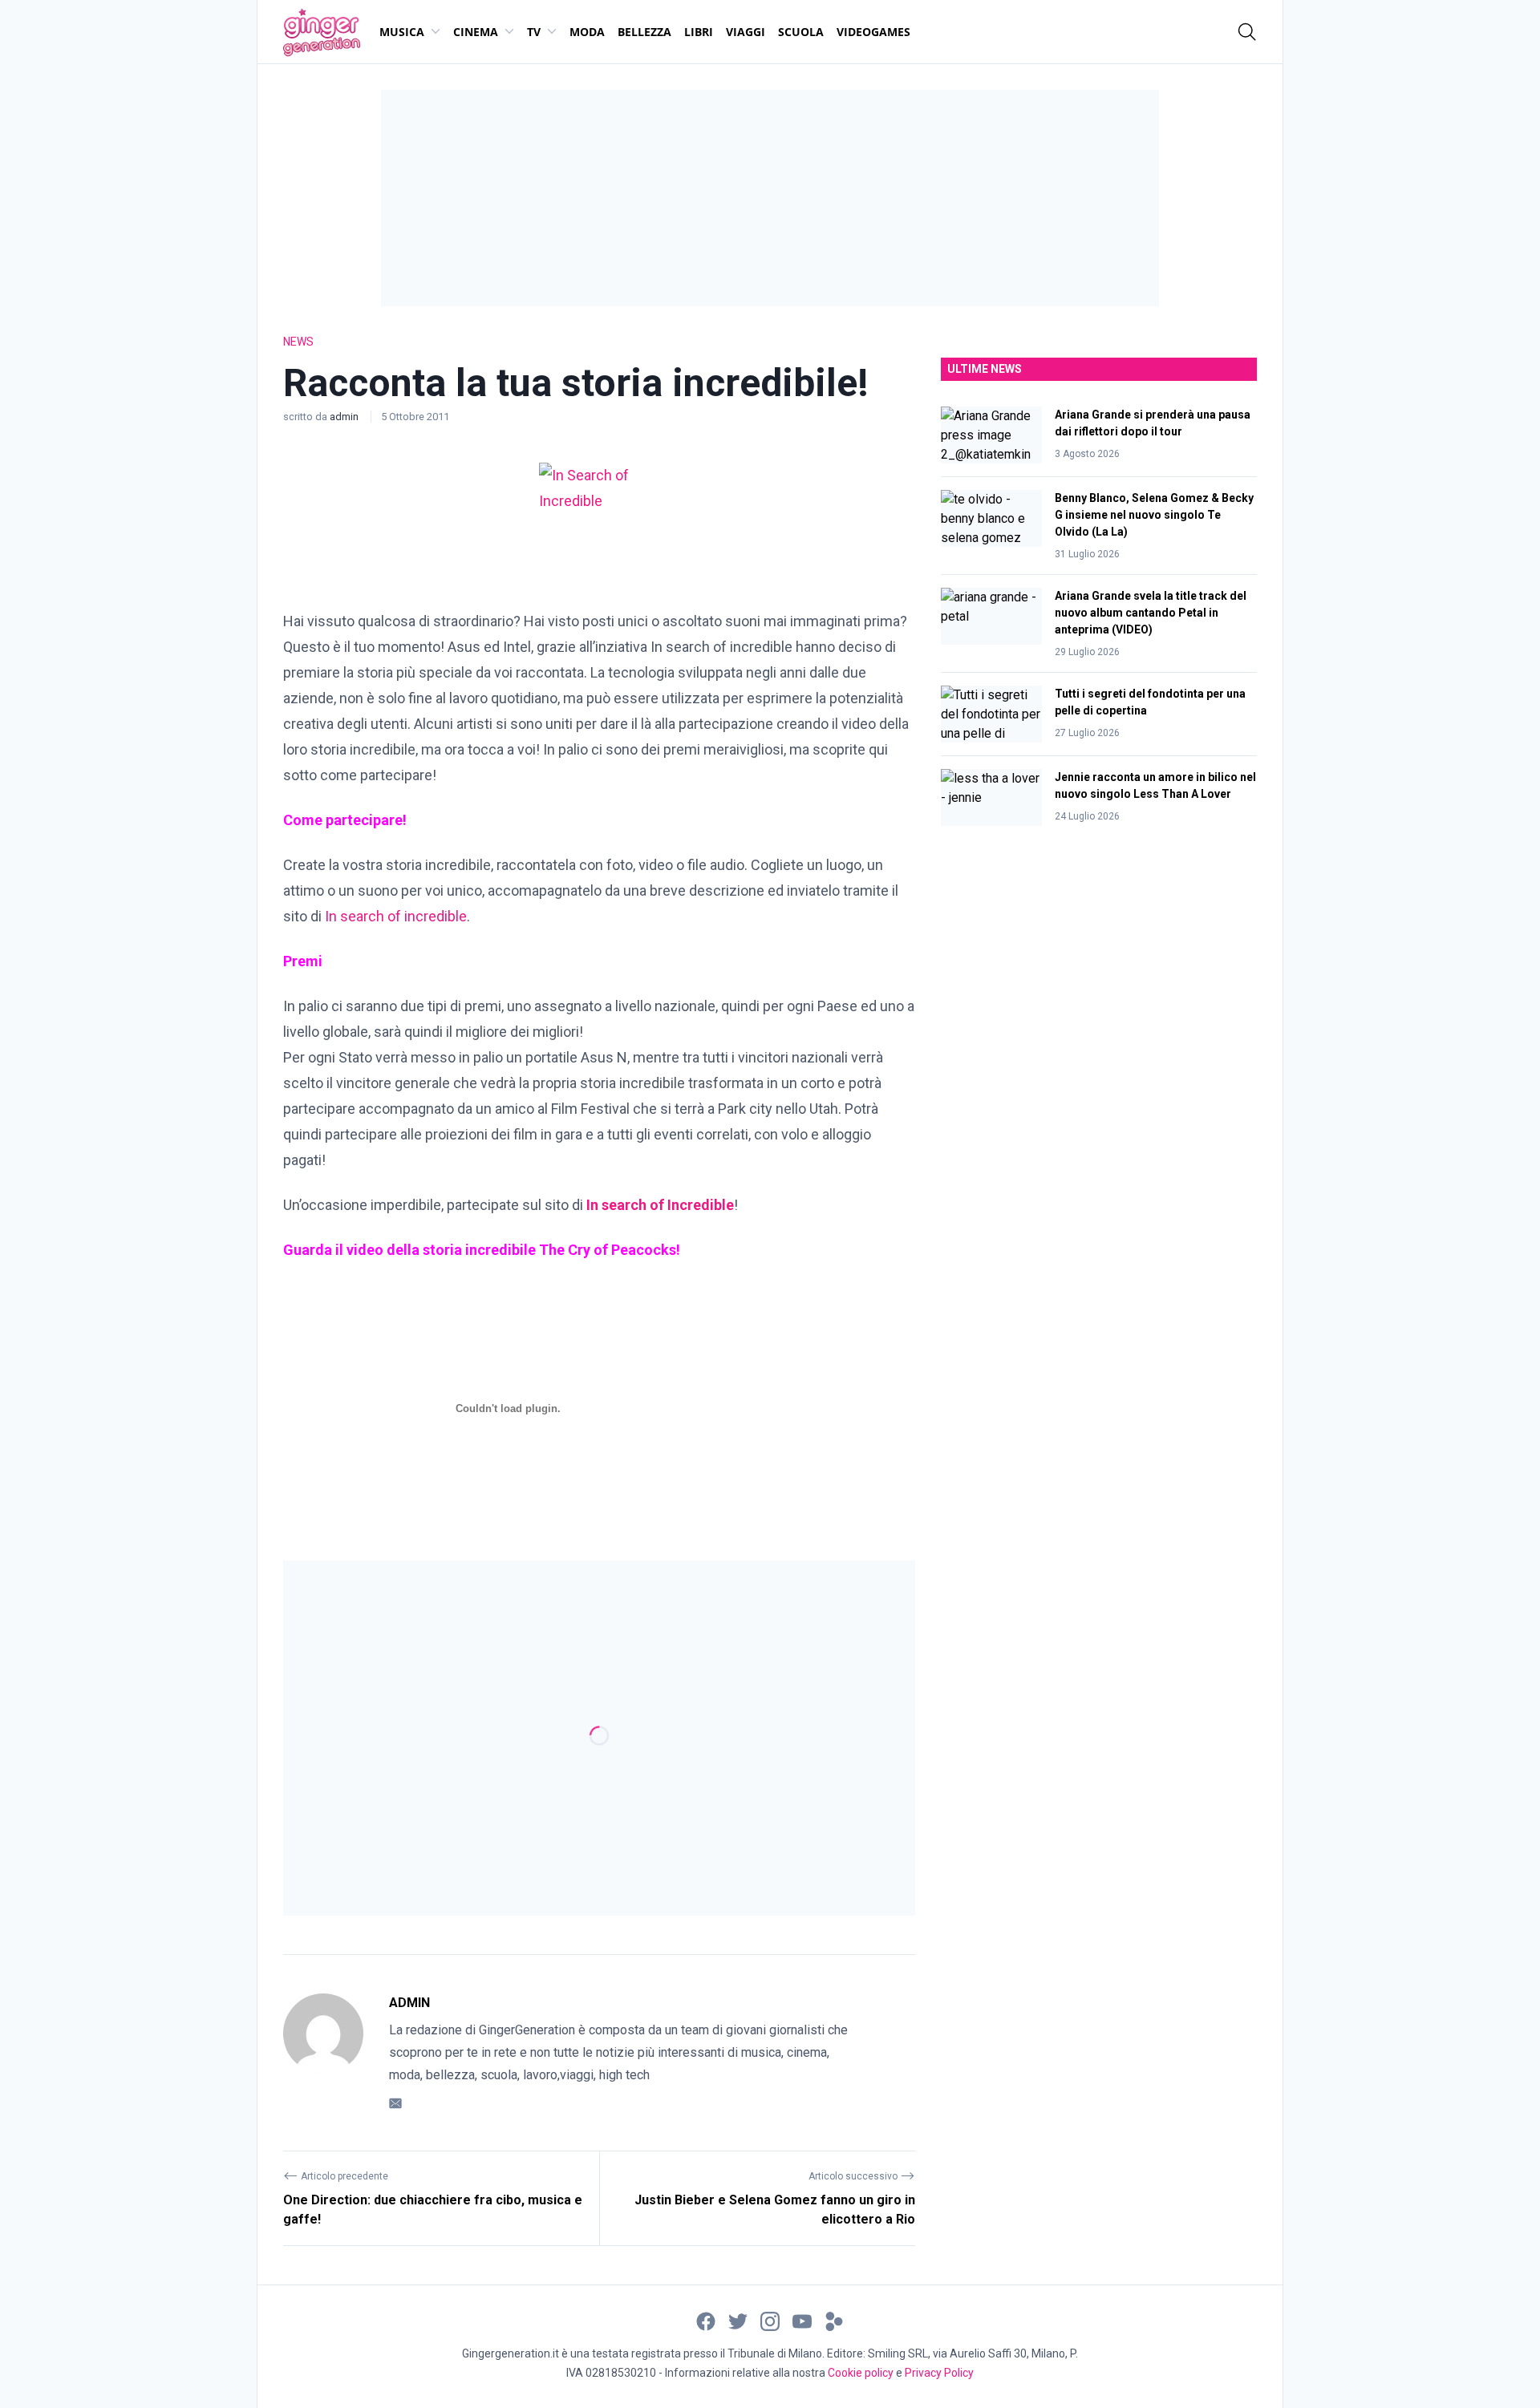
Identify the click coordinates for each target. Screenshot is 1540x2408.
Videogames (873, 32)
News (298, 342)
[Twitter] (738, 2320)
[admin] (323, 2053)
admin (345, 417)
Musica (402, 32)
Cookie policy (861, 2373)
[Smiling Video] (834, 2320)
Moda (587, 32)
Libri (699, 32)
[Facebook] (706, 2320)
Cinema (476, 32)
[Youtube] (802, 2320)
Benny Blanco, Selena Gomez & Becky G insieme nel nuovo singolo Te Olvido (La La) (1154, 515)
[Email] (395, 2102)
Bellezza (644, 32)
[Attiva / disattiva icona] (1247, 32)
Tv (534, 32)
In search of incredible (396, 916)
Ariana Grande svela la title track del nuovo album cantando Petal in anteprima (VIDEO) (1151, 613)
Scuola (801, 32)
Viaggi (746, 32)
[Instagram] (770, 2320)
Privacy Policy (939, 2373)
